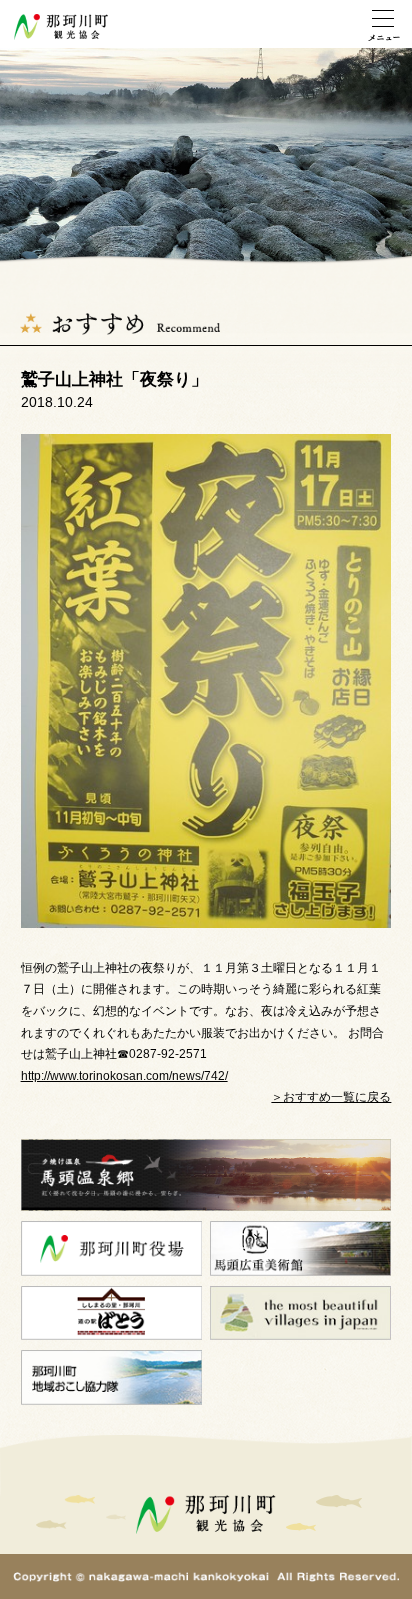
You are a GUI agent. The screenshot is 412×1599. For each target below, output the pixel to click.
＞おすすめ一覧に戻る (331, 1097)
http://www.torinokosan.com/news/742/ (124, 1076)
